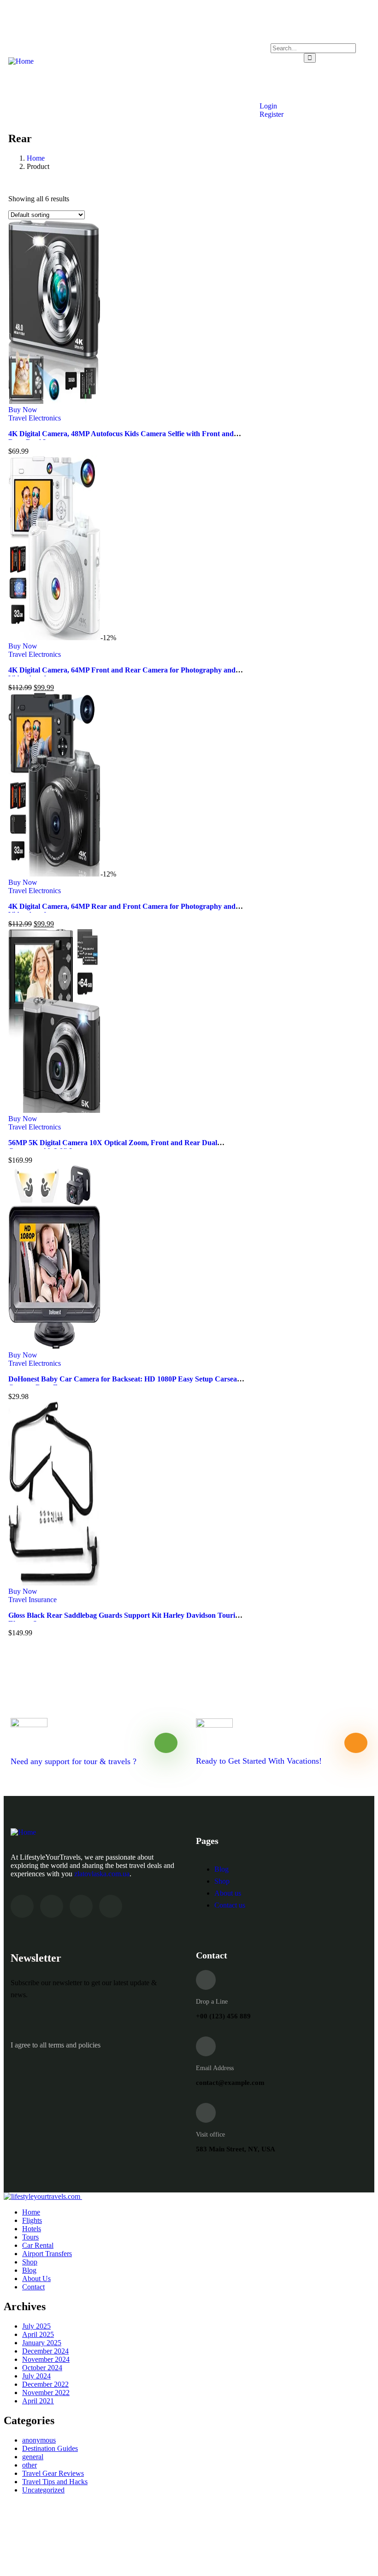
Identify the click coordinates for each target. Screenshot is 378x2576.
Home (36, 158)
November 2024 (46, 2359)
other (30, 2465)
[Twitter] (22, 1906)
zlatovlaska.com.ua (102, 1874)
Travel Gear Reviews (53, 2473)
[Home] (21, 61)
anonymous (39, 2440)
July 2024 (36, 2376)
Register (271, 114)
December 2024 (45, 2351)
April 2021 (38, 2401)
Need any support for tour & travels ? (74, 1761)
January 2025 (42, 2343)
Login (267, 106)
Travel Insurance (32, 1600)
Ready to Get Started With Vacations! (259, 1761)
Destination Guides (50, 2448)
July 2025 (36, 2326)
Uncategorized (43, 2490)
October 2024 (42, 2368)
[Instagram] (81, 1906)
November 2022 (46, 2393)
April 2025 (38, 2334)
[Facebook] (52, 1906)
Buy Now (23, 410)
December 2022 (45, 2384)
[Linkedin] (111, 1906)
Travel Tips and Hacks (55, 2482)
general (33, 2457)
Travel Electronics (35, 418)
